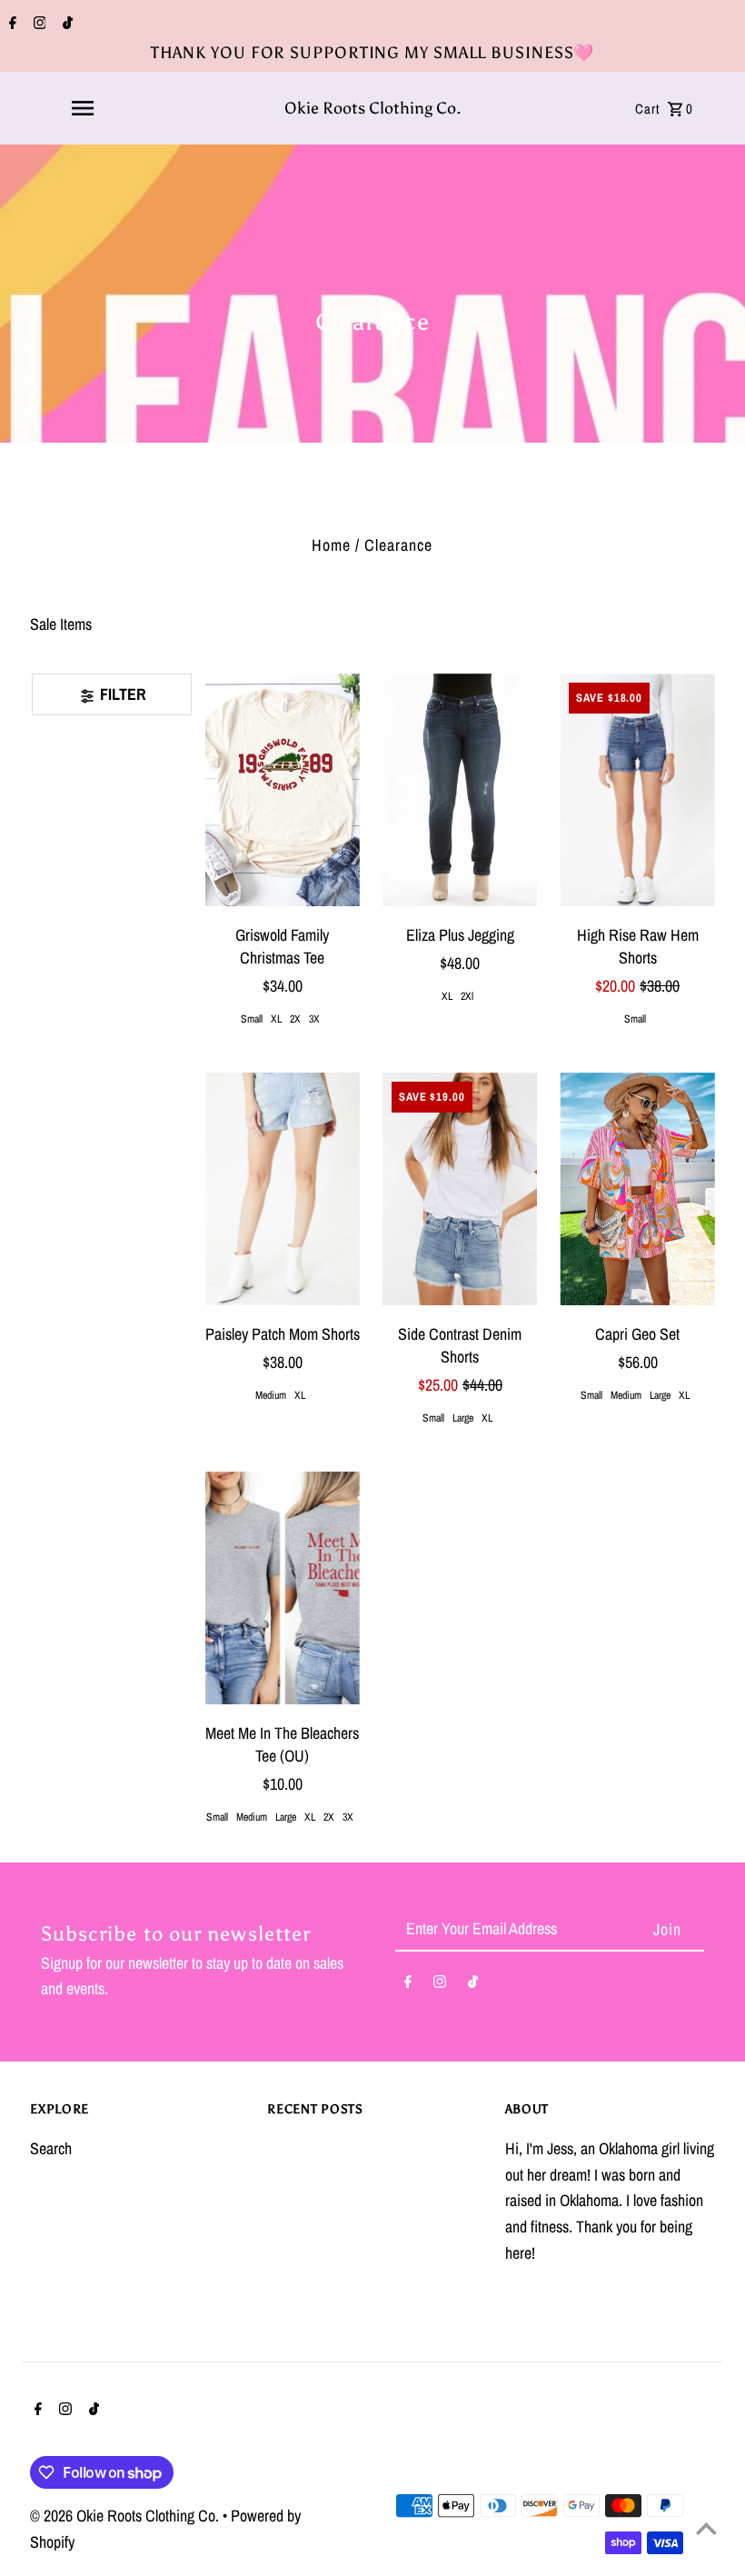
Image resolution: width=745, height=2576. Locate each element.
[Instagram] (38, 25)
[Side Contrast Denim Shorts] (460, 1189)
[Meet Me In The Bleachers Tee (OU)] (283, 1588)
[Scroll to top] (706, 2528)
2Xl (467, 996)
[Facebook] (10, 25)
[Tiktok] (65, 25)
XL (276, 1019)
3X (314, 1019)
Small (252, 1019)
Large (463, 1418)
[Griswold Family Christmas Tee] (283, 790)
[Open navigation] (83, 108)
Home (331, 545)
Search (51, 2148)
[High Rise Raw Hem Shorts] (637, 790)
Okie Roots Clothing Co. (373, 108)
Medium (271, 1395)
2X (295, 1019)
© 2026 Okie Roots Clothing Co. (126, 2516)
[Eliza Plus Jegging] (460, 790)
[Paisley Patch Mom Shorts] (283, 1189)
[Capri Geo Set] (637, 1189)
